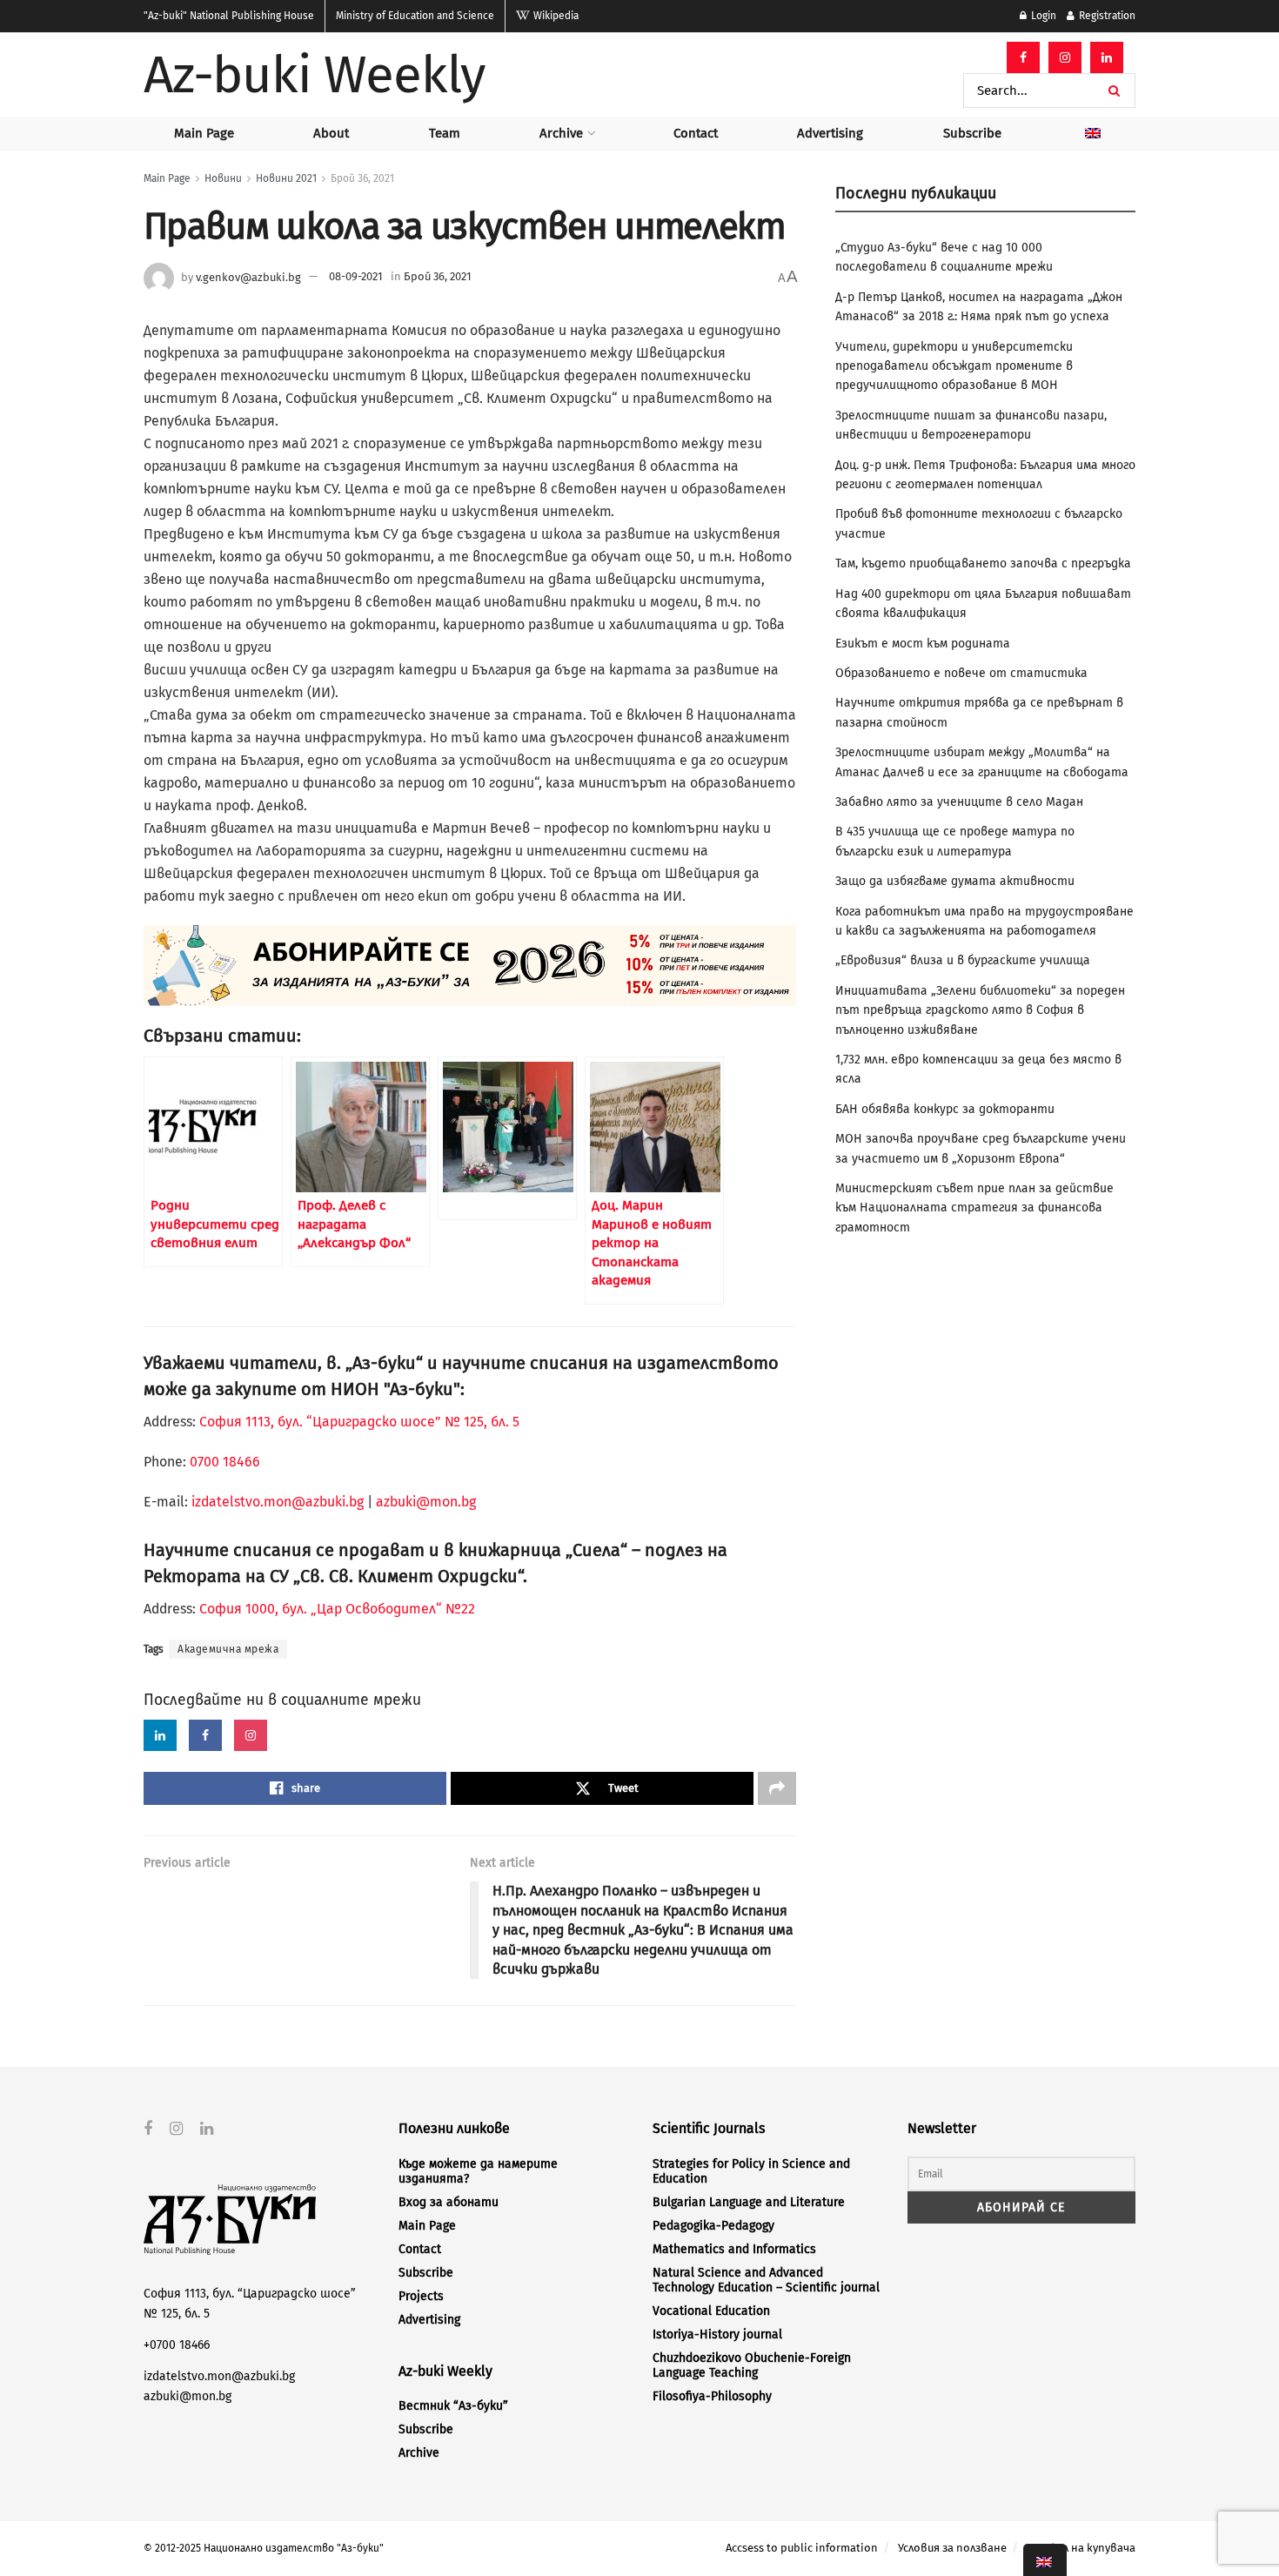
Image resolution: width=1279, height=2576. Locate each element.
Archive (561, 133)
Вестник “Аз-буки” (453, 2406)
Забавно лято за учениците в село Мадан (959, 802)
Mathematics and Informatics (734, 2249)
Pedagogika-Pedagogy (713, 2226)
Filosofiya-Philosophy (712, 2396)
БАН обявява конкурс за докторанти (945, 1109)
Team (445, 133)
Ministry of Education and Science (415, 16)
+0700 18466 (177, 2345)
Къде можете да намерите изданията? (478, 2171)
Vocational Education (711, 2311)
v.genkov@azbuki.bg (248, 276)
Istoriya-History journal (717, 2334)
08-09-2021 (356, 276)
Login (1042, 16)
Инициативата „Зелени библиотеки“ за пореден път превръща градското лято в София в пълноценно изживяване (980, 1010)
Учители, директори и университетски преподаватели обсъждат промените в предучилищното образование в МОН (954, 366)
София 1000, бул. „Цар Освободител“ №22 (337, 1609)
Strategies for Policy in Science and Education (751, 2171)
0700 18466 (225, 1462)
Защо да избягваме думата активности (955, 881)
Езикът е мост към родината (923, 644)
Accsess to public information (802, 2548)
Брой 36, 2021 (362, 178)
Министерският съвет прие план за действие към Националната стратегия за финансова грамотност (974, 1208)
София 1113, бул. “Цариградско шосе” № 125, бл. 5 (358, 1422)
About (331, 133)
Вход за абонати (449, 2202)
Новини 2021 (286, 178)
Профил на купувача (1081, 2548)
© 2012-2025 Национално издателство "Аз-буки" (264, 2548)
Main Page (204, 133)
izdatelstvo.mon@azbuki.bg (278, 1502)
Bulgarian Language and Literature (749, 2202)
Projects (421, 2296)
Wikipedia (555, 16)
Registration (1106, 16)
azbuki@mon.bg (426, 1502)
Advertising (830, 133)
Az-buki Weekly (315, 75)
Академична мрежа (228, 1649)
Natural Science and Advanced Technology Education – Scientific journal (766, 2280)
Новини (223, 178)
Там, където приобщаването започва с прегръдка (983, 563)
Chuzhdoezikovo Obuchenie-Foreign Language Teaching (752, 2365)
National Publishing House (229, 16)
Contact (696, 133)
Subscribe (972, 133)
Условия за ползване (952, 2548)
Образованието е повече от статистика (961, 673)
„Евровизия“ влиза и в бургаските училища (963, 960)
